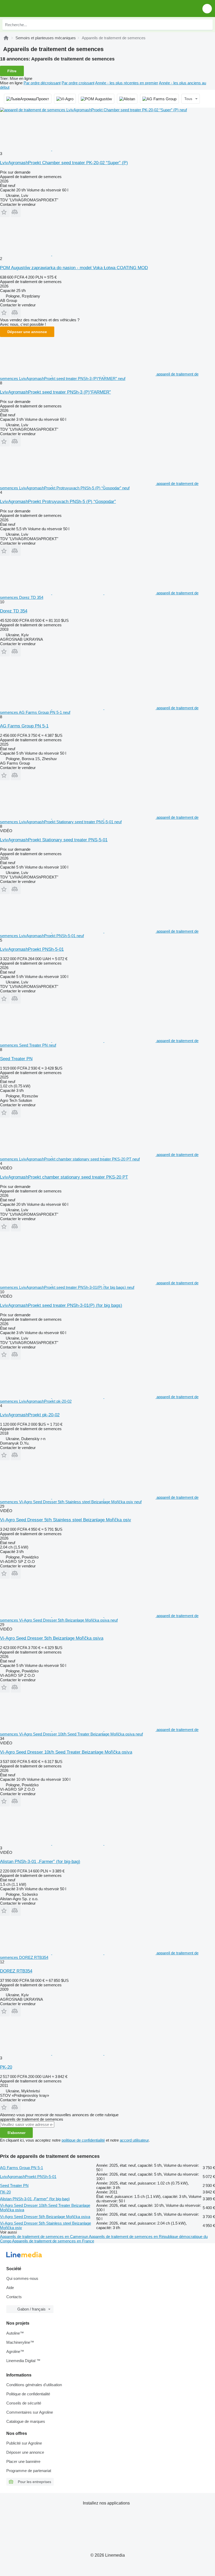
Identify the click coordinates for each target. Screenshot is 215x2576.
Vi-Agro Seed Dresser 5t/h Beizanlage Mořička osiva (52, 1638)
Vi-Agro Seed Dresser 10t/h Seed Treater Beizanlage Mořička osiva (66, 1752)
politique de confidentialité (83, 2140)
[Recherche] (207, 25)
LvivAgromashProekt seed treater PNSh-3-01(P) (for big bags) (61, 1305)
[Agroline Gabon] (34, 9)
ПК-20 (5, 2192)
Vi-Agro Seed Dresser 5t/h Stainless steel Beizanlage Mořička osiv (66, 1520)
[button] (207, 9)
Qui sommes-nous (22, 2278)
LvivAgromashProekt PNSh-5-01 (32, 949)
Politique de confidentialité (28, 2394)
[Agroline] (6, 38)
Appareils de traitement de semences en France (53, 2241)
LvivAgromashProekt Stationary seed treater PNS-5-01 (54, 840)
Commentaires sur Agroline (30, 2412)
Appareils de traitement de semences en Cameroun (44, 2237)
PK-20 (6, 2067)
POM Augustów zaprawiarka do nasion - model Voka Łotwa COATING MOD (74, 268)
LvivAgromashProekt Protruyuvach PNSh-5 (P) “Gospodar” (58, 502)
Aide (10, 2288)
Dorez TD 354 (14, 611)
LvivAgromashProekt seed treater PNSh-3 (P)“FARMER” (55, 392)
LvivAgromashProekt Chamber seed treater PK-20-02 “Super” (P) (64, 163)
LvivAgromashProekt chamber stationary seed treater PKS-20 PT (64, 1177)
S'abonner (16, 2133)
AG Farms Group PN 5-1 (24, 726)
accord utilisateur (134, 2140)
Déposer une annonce (27, 332)
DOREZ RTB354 (16, 1971)
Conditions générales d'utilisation (34, 2385)
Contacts (14, 2297)
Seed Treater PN (16, 1059)
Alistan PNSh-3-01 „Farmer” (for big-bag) (40, 1862)
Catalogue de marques (26, 2421)
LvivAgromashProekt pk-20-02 (30, 1415)
